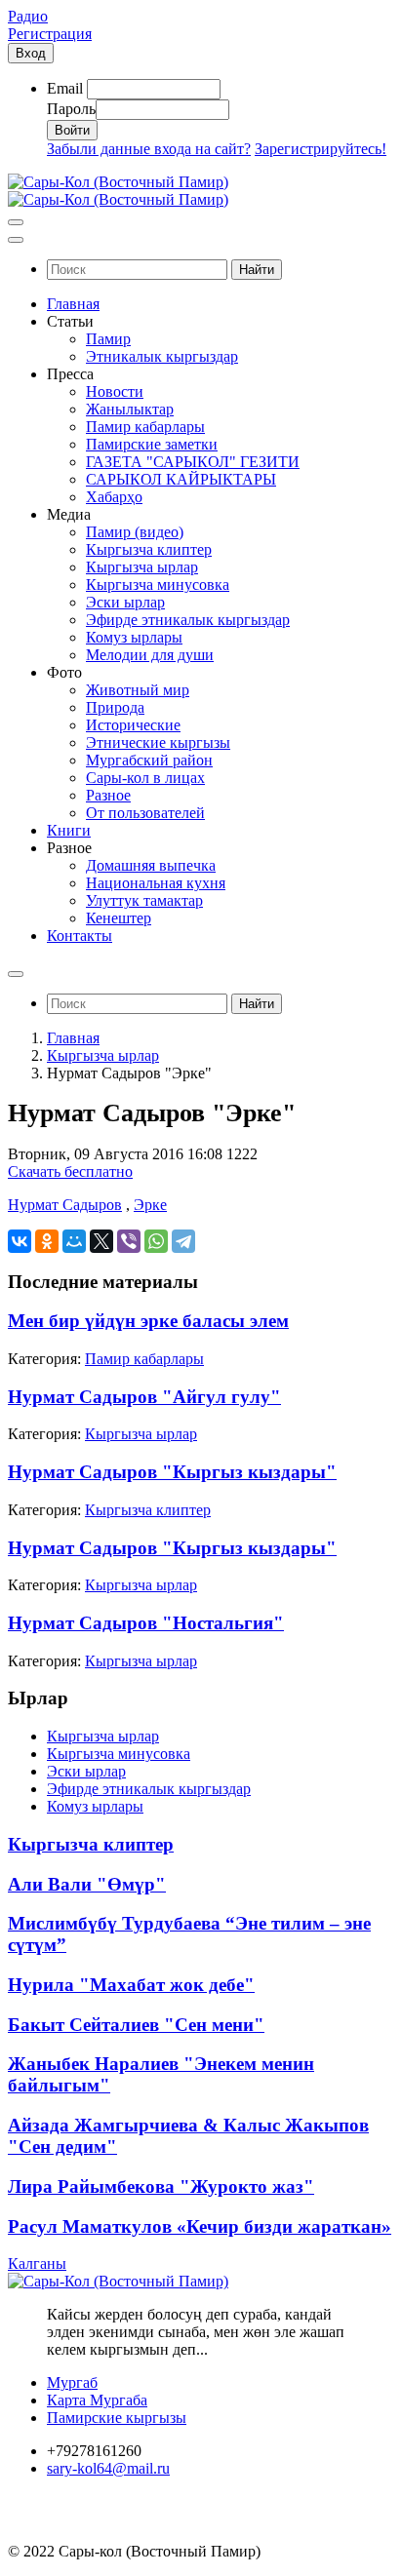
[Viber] (129, 1241)
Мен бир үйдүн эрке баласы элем (148, 1321)
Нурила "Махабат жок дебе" (131, 1985)
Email (65, 88)
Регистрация (50, 34)
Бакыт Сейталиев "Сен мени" (136, 2025)
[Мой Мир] (74, 1241)
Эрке (150, 1205)
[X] (101, 1241)
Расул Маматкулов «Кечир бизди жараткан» (200, 2226)
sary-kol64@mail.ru (108, 2468)
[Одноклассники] (47, 1241)
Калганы (37, 2264)
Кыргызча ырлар (103, 1055)
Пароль (71, 109)
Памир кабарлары (144, 1359)
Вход (31, 53)
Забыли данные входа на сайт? (149, 149)
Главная (73, 1038)
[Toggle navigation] (16, 222)
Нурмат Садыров (65, 1205)
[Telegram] (183, 1241)
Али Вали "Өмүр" (87, 1884)
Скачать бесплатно (70, 1171)
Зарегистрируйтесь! (321, 149)
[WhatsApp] (156, 1241)
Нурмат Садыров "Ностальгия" (146, 1623)
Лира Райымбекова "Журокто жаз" (161, 2186)
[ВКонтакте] (20, 1241)
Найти (257, 270)
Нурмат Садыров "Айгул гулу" (144, 1397)
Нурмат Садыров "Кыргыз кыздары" (172, 1472)
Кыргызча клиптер (148, 1510)
